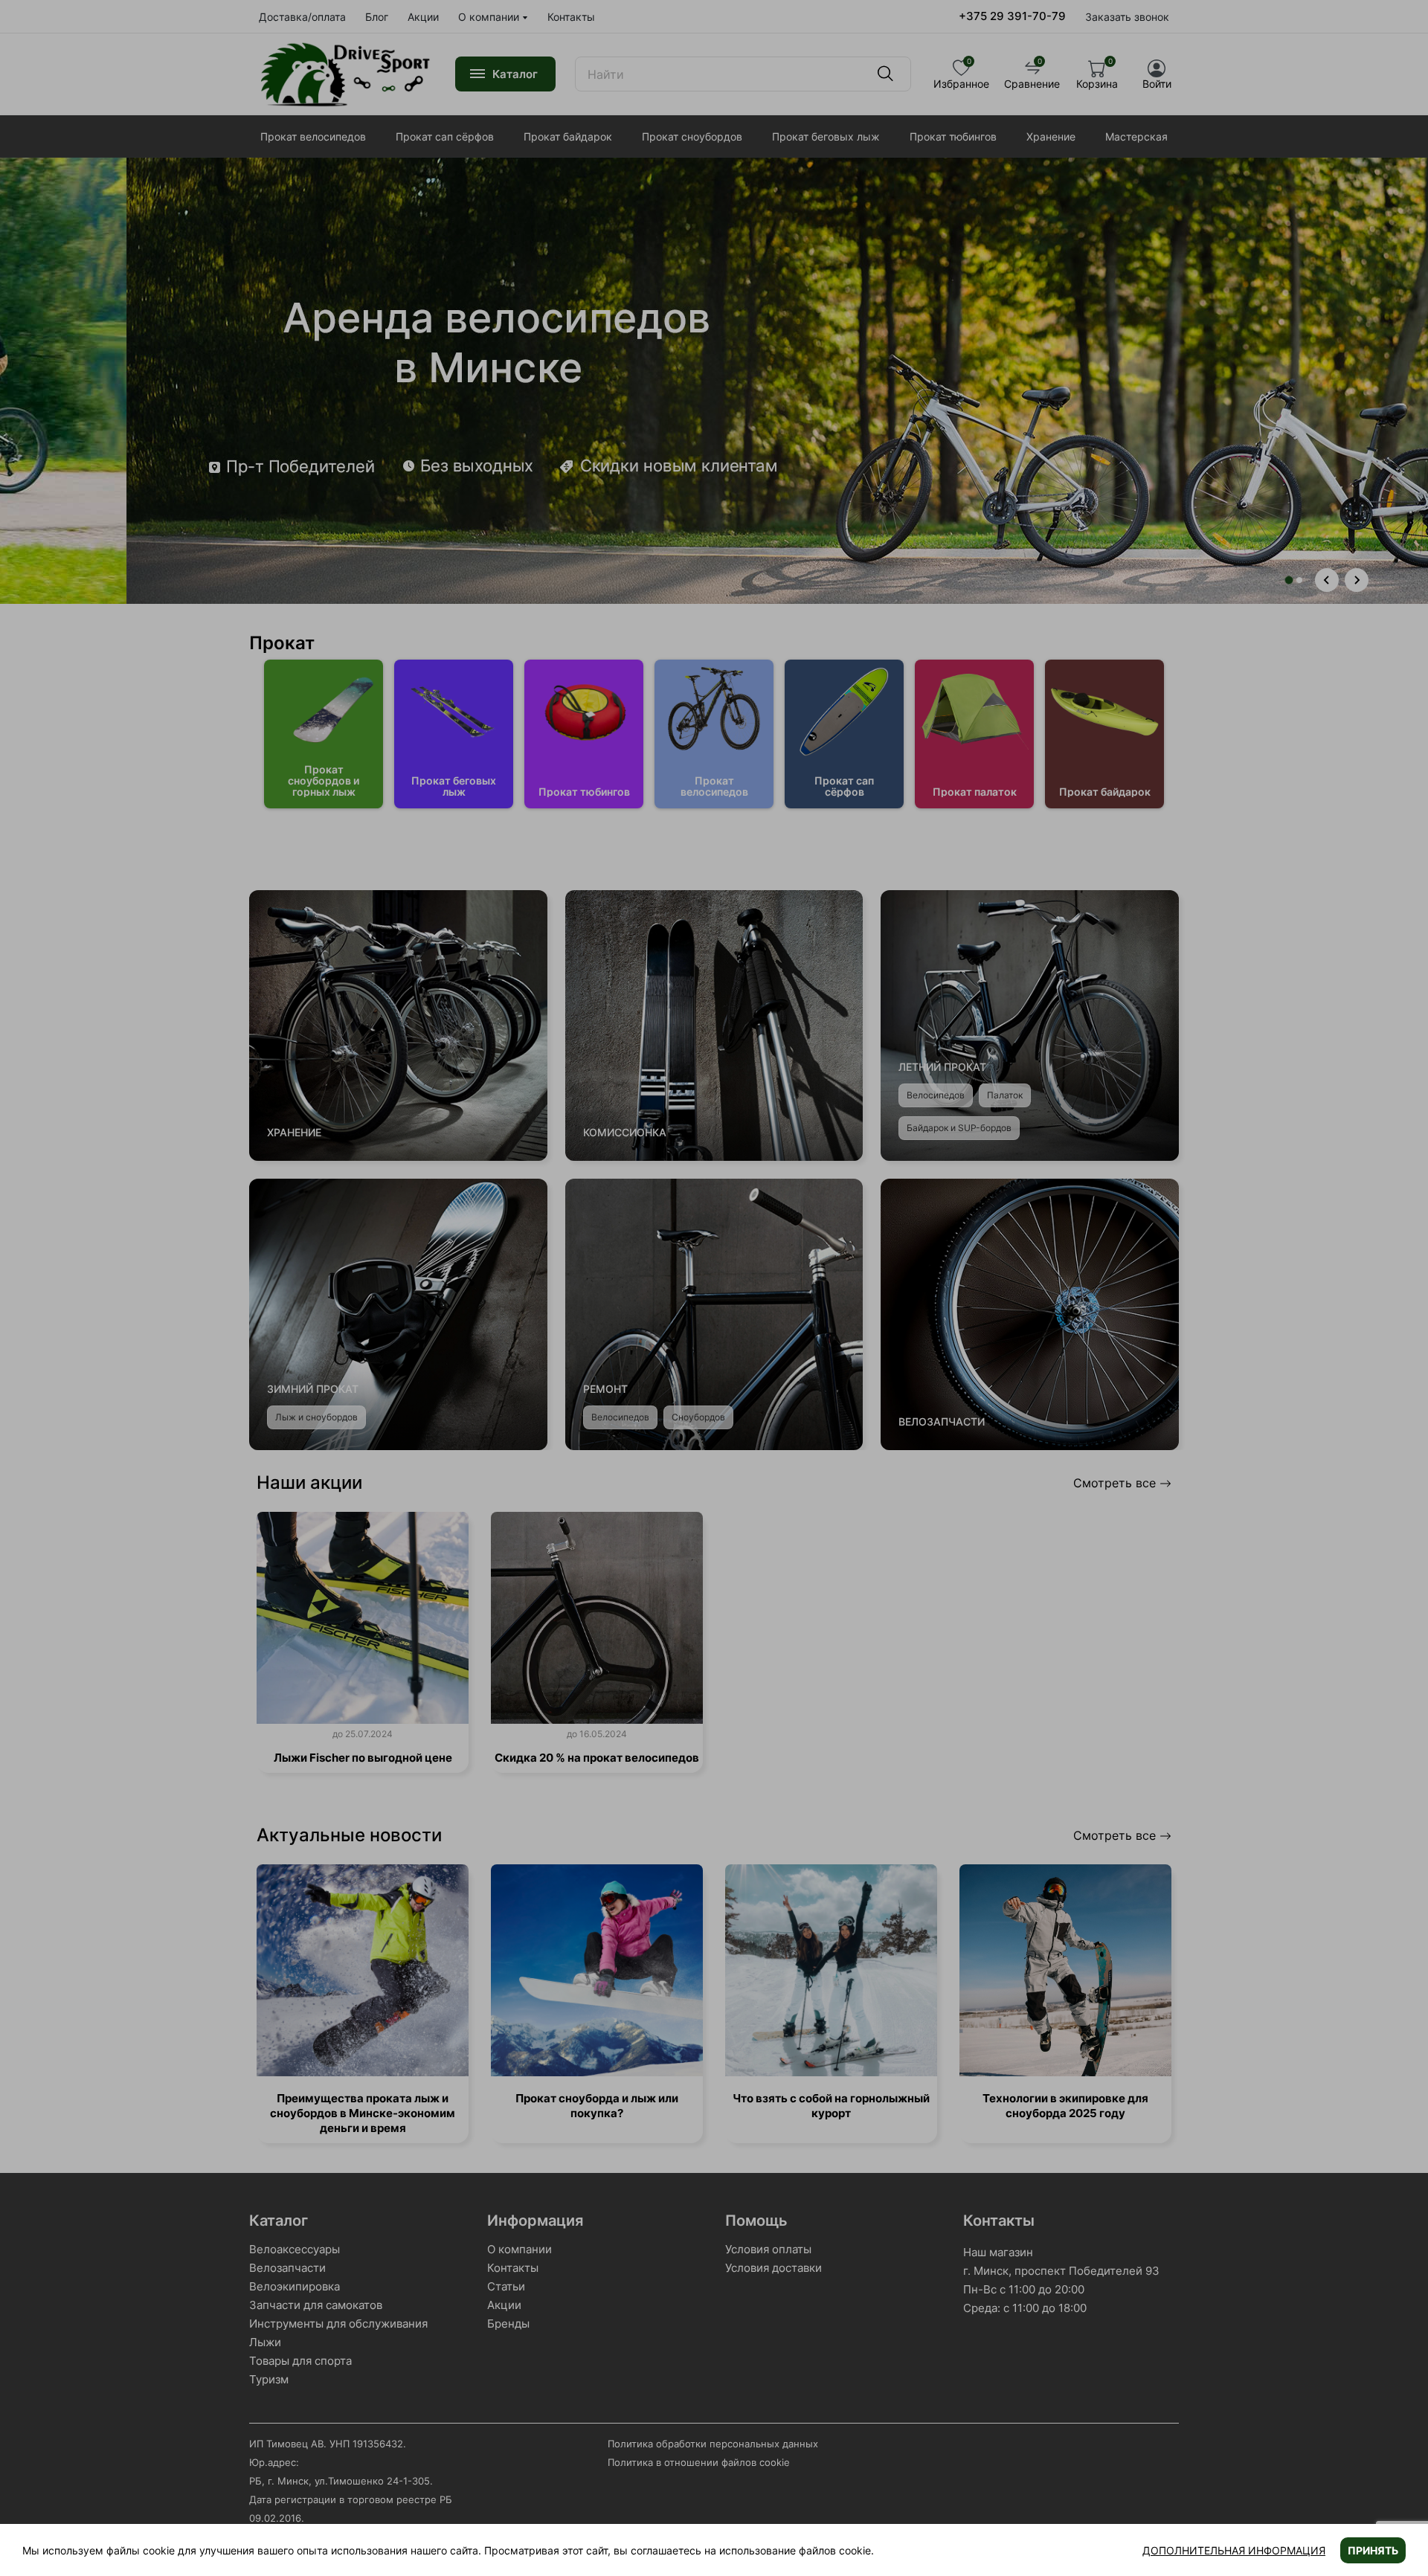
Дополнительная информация (1234, 2550)
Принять (1373, 2550)
